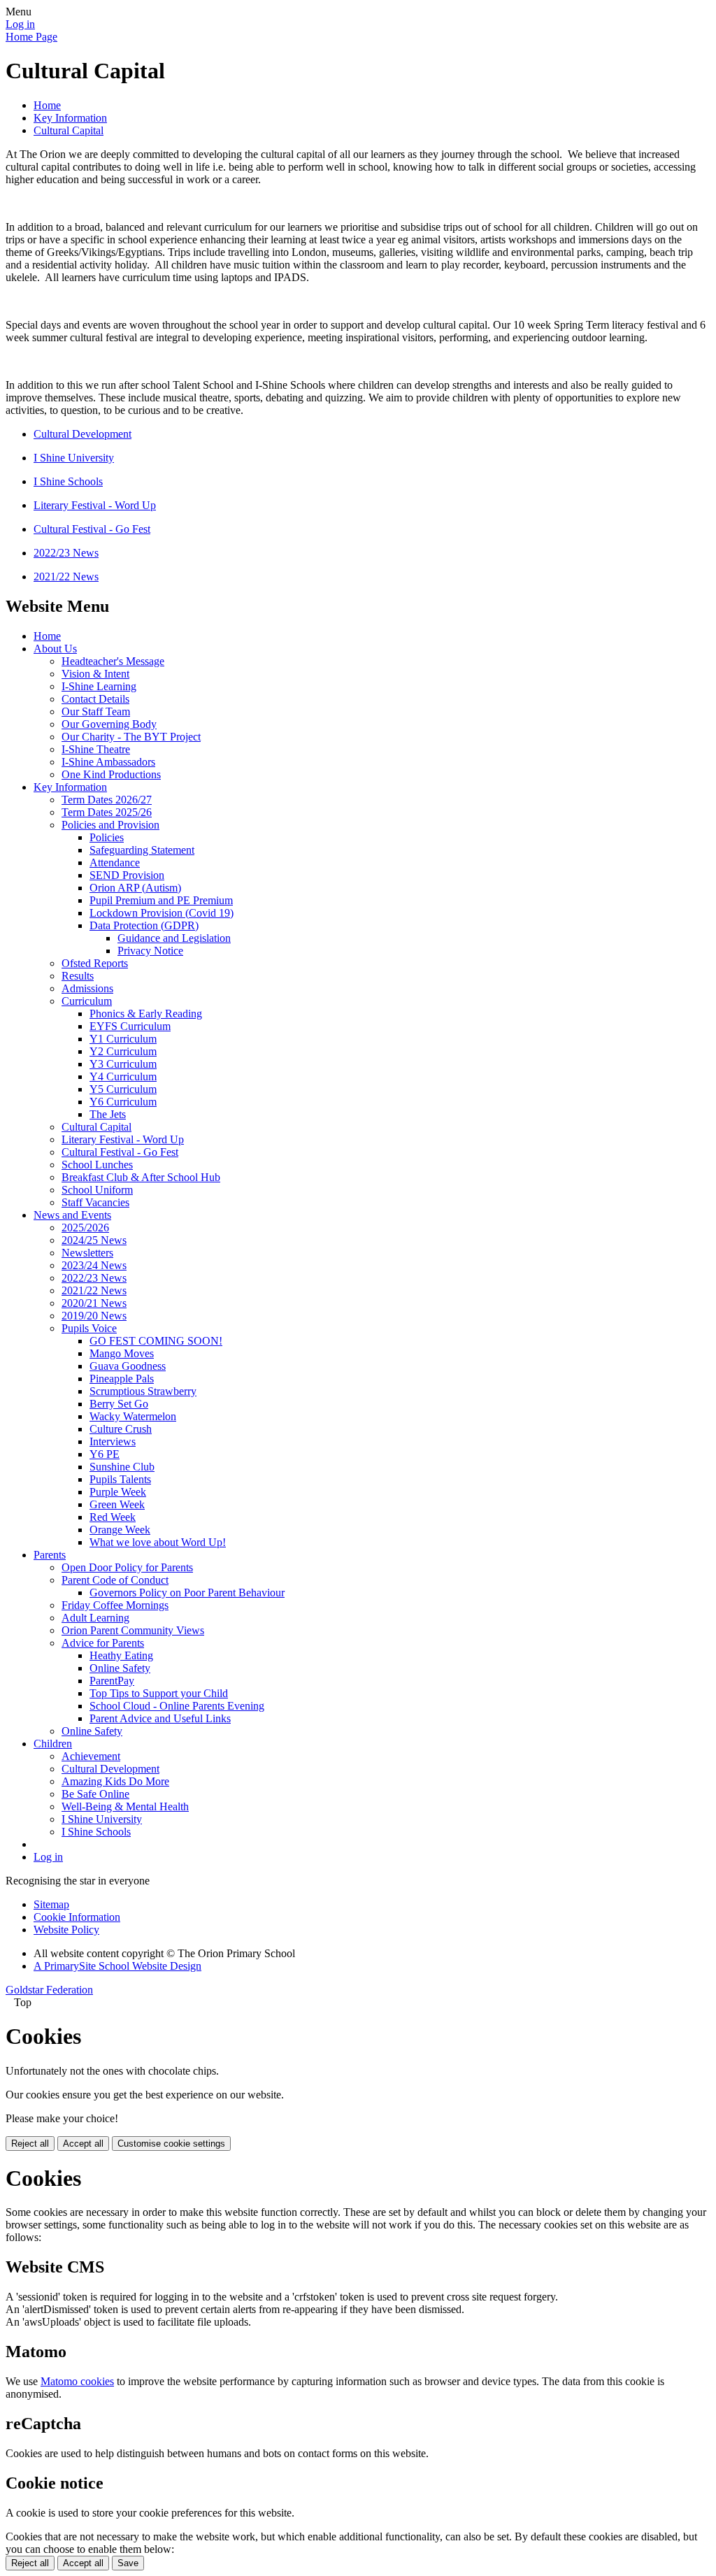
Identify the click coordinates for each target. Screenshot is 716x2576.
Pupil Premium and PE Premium (161, 900)
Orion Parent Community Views (133, 1630)
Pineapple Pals (122, 1379)
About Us (55, 649)
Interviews (113, 1441)
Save (128, 2563)
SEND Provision (127, 875)
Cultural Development (83, 434)
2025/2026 (85, 1228)
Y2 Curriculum (123, 1051)
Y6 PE (105, 1454)
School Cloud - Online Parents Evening (177, 1706)
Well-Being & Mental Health (125, 1806)
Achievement (91, 1756)
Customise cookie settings (171, 2144)
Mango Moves (122, 1353)
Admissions (87, 988)
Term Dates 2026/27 (107, 800)
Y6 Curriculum (123, 1102)
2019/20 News (94, 1316)
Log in (20, 24)
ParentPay (112, 1681)
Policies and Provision (110, 825)
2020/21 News (94, 1303)
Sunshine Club (122, 1467)
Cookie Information (77, 1917)
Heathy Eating (121, 1655)
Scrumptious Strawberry (143, 1391)
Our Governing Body (109, 724)
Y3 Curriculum (123, 1064)
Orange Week (120, 1530)
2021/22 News (66, 577)
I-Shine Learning (99, 686)
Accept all (83, 2144)
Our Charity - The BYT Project (131, 737)
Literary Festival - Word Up (95, 505)
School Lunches (97, 1165)
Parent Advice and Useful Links (160, 1718)
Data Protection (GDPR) (144, 925)
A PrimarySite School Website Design (117, 1966)
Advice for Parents (103, 1643)
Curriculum (87, 1001)
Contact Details (95, 699)
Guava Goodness (128, 1366)
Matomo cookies (77, 2381)
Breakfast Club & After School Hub (141, 1177)
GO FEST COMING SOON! (156, 1341)
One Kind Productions (111, 774)
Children (53, 1744)
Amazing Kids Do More (115, 1781)
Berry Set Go (119, 1404)
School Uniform (97, 1190)
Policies (107, 837)
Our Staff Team (96, 711)
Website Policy (66, 1930)
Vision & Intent (95, 674)
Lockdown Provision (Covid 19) (162, 913)
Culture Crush (121, 1429)
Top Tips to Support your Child (159, 1693)
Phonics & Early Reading (146, 1014)
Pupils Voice (89, 1328)
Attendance (115, 863)
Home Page (31, 37)
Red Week (113, 1517)
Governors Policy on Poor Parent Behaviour (187, 1593)
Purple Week (118, 1492)
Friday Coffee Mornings (115, 1605)
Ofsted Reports (95, 963)
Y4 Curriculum (123, 1076)
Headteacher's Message (113, 661)
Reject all (30, 2144)
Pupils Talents (120, 1479)
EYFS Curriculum (130, 1026)
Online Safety (120, 1668)
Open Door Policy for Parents (127, 1567)
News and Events (72, 1215)
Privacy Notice (150, 951)
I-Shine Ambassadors (108, 762)
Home (47, 105)
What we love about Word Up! (158, 1542)
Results (78, 976)
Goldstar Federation (49, 1990)
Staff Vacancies (95, 1202)
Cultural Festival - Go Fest (92, 529)
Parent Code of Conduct (115, 1580)
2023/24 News (94, 1265)
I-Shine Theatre (96, 749)
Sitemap (51, 1904)
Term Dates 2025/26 (107, 812)
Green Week (117, 1504)
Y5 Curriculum (123, 1089)
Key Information (70, 118)
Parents (50, 1555)
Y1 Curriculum (123, 1039)
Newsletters (87, 1253)
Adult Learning (95, 1618)
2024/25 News (94, 1240)
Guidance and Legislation (174, 938)
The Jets (108, 1114)
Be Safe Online (95, 1794)
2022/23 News (66, 553)
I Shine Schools (68, 481)
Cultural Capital (69, 130)
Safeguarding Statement (142, 850)
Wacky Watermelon (133, 1416)
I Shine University (74, 458)
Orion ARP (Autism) (135, 888)
